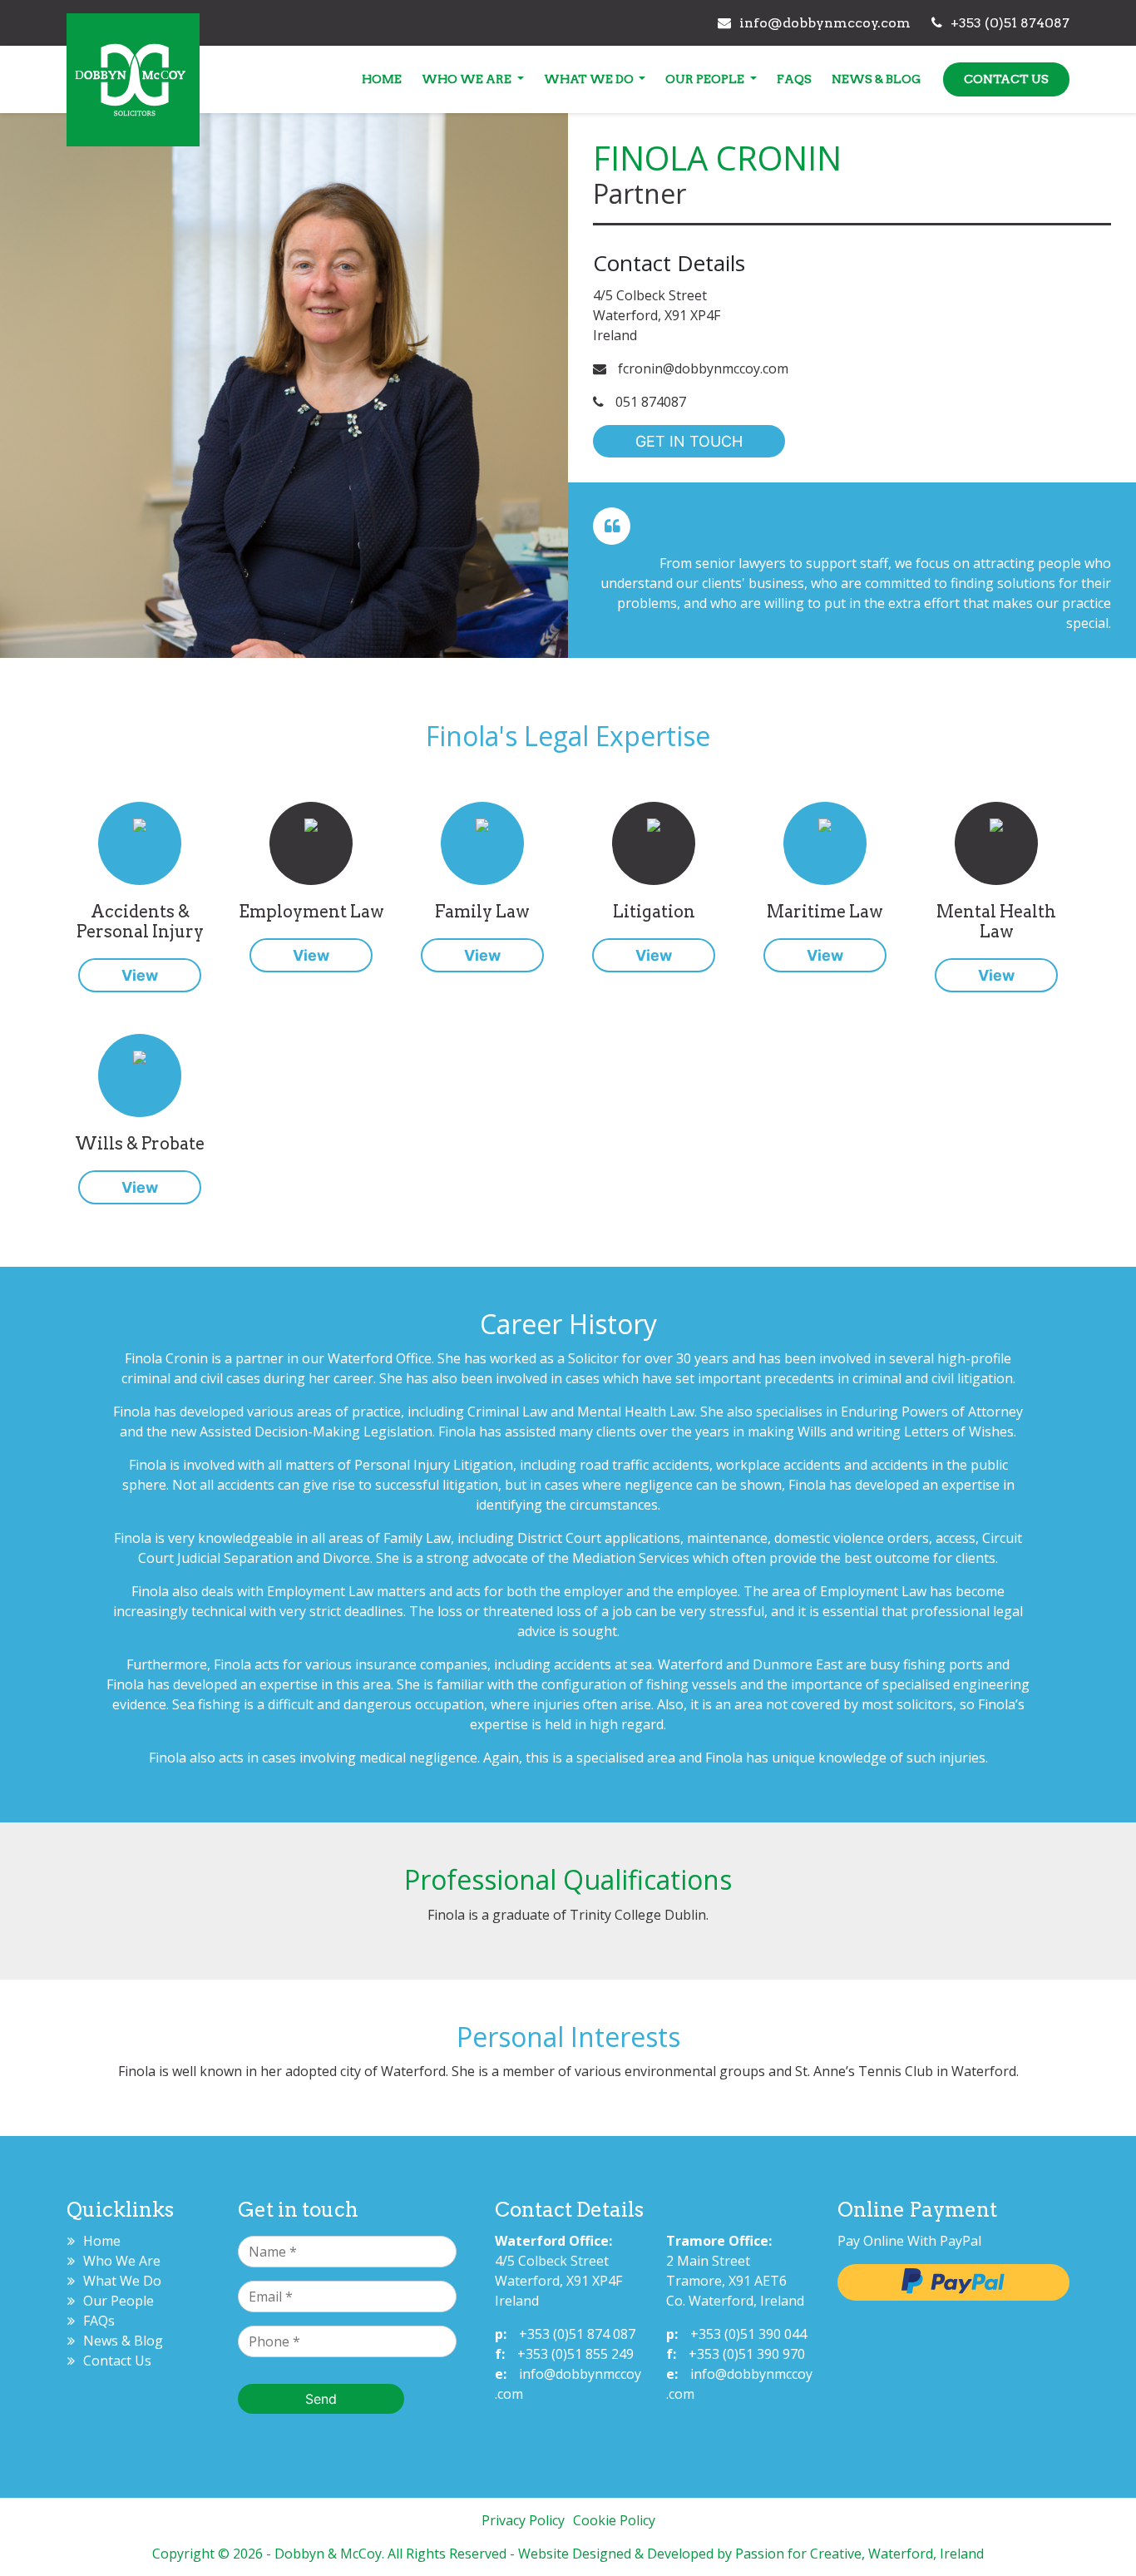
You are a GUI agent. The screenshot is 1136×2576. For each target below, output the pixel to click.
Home (382, 79)
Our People (706, 79)
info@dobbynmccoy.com (825, 23)
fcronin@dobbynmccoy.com (701, 368)
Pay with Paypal (953, 2282)
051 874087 (649, 402)
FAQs (794, 79)
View (140, 975)
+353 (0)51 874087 (1010, 23)
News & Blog (876, 79)
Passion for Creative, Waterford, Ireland (859, 2554)
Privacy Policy (523, 2520)
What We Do (590, 79)
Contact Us (1006, 79)
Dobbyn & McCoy (133, 84)
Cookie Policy (614, 2520)
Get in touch (689, 441)
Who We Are (468, 79)
